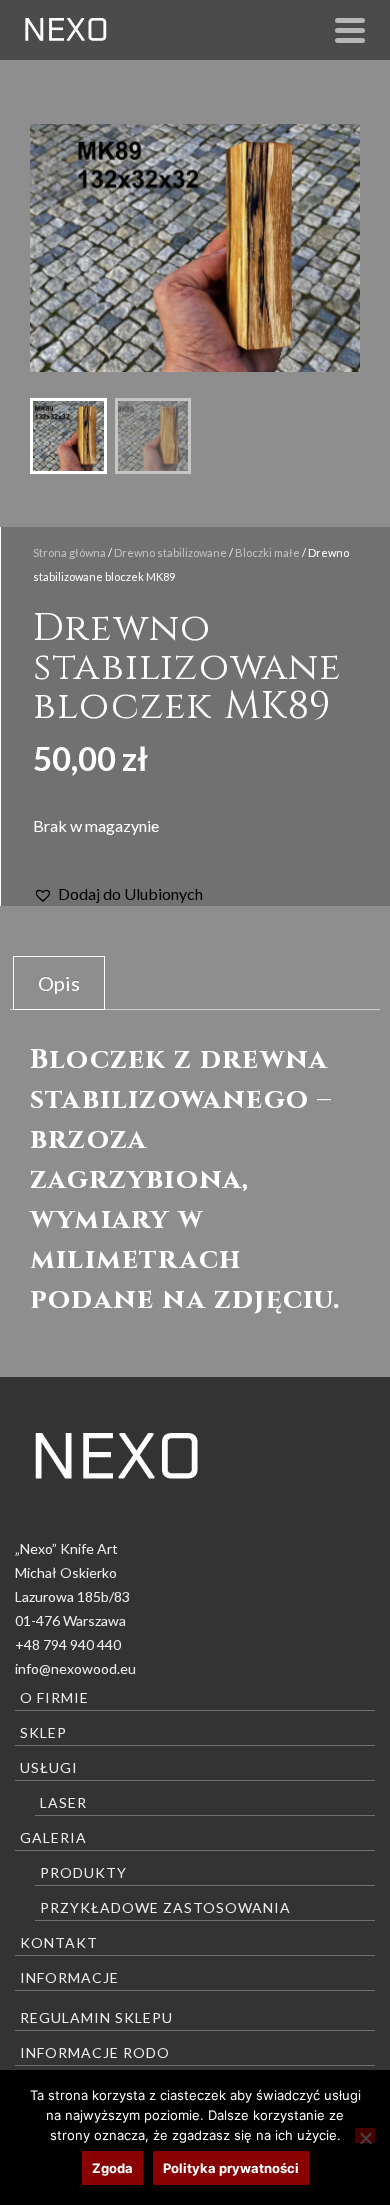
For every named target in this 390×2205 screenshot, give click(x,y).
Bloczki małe (267, 552)
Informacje (69, 1977)
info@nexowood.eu (75, 1668)
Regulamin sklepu (96, 2017)
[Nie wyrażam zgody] (365, 2135)
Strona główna (69, 552)
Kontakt (59, 1942)
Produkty (83, 1872)
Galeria (53, 1837)
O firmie (54, 1697)
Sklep (43, 1732)
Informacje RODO (95, 2052)
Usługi (49, 1767)
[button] (118, 894)
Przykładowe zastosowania (165, 1907)
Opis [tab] (59, 983)
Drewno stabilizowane (170, 552)
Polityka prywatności (231, 2168)
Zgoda (112, 2168)
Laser (63, 1802)
